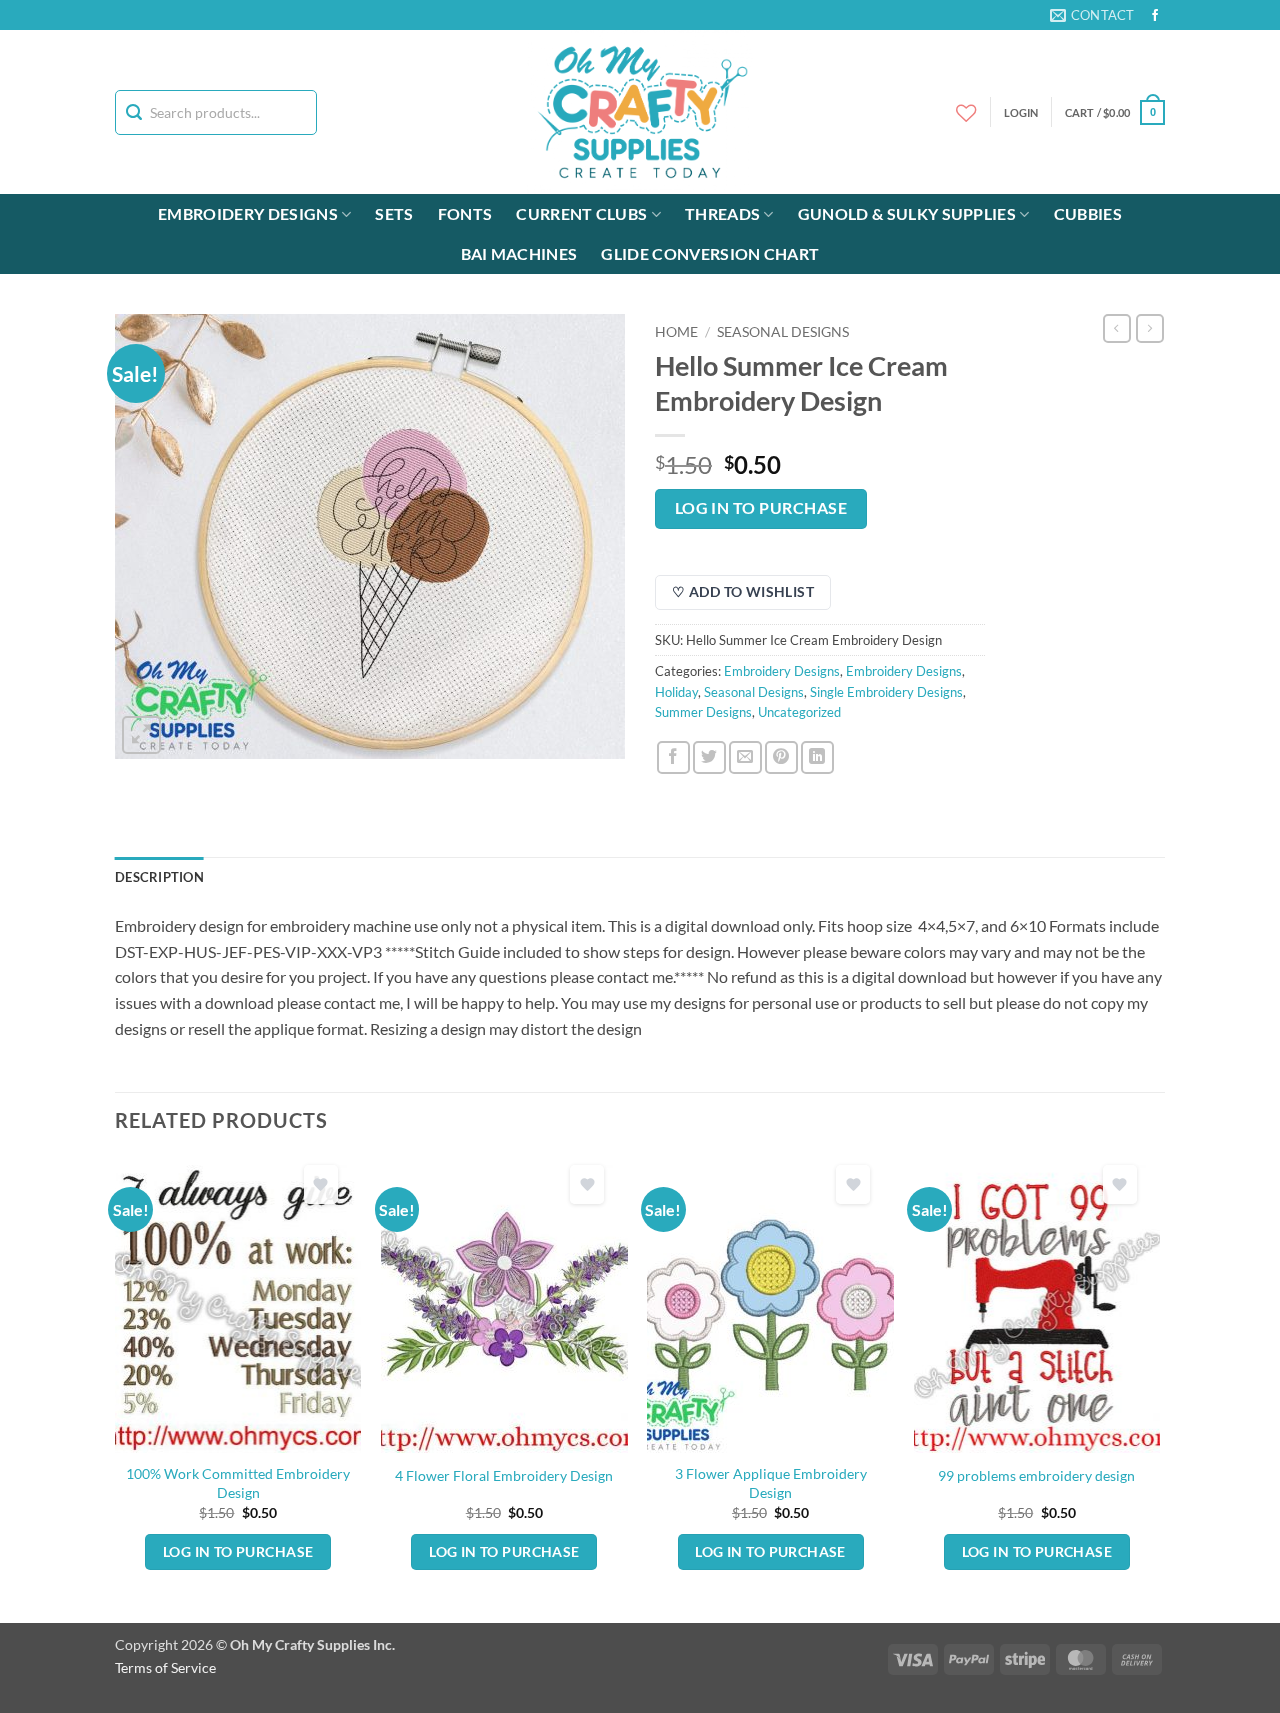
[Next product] (1117, 328)
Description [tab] (159, 877)
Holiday (676, 692)
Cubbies (1088, 213)
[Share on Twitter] (709, 757)
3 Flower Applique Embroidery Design (771, 1483)
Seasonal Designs (783, 332)
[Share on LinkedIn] (817, 757)
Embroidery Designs (248, 213)
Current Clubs (581, 213)
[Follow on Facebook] (1155, 16)
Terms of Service (165, 1667)
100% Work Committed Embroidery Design (238, 1483)
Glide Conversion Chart (710, 253)
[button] (1115, 112)
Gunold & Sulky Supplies (907, 213)
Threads (722, 213)
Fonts (465, 213)
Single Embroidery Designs (886, 692)
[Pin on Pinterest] (781, 757)
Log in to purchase (761, 508)
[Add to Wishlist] (321, 1184)
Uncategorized (799, 712)
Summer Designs (703, 712)
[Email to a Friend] (745, 757)
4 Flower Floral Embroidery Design (504, 1475)
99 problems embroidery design (1036, 1475)
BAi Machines (519, 253)
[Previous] (116, 1388)
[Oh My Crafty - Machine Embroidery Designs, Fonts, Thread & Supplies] (640, 112)
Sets (394, 213)
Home (676, 332)
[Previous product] (1150, 328)
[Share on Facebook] (673, 757)
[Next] (1159, 1388)
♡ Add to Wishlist (743, 591)
